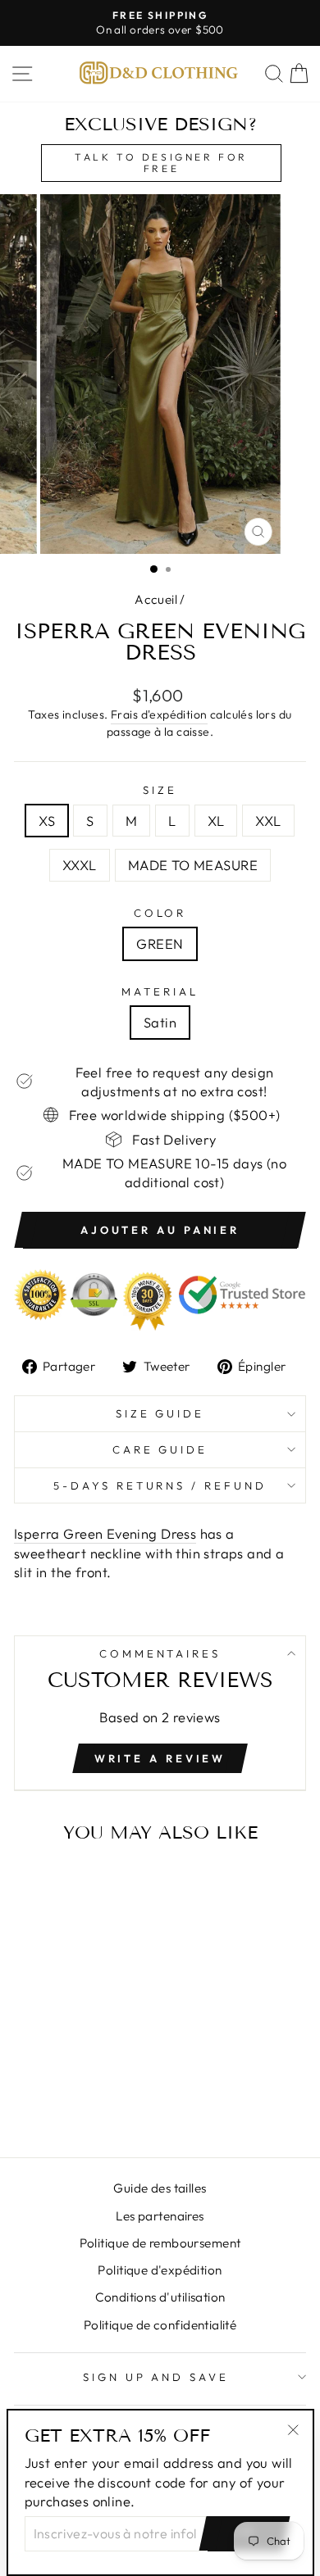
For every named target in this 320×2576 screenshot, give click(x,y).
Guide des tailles (160, 2188)
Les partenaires (160, 2216)
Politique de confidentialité (160, 2325)
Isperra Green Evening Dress (105, 1533)
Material (160, 991)
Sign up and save (156, 2377)
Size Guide (160, 1413)
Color (160, 913)
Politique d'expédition (160, 2270)
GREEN (160, 943)
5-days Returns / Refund (160, 1485)
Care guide (160, 1449)
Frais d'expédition (159, 714)
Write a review (160, 1758)
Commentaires (160, 1653)
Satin (160, 1022)
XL (216, 821)
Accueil (156, 599)
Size (160, 790)
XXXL (80, 865)
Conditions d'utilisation (160, 2297)
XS (47, 821)
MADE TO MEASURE (193, 865)
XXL (268, 821)
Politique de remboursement (160, 2243)
